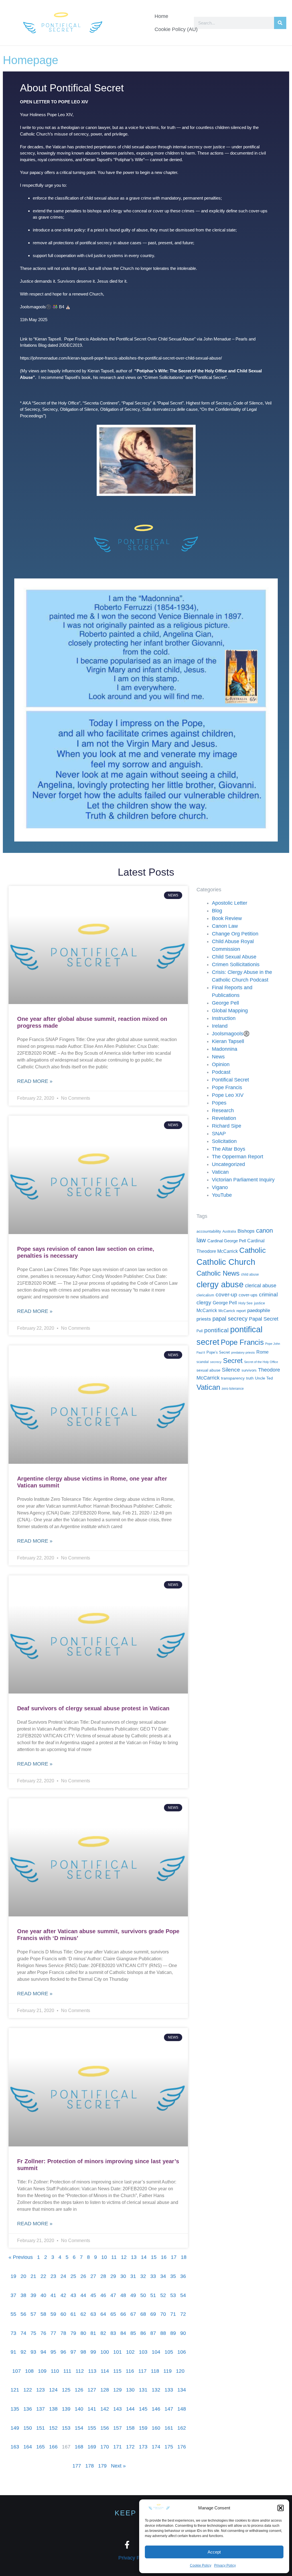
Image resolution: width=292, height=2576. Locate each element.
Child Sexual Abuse (234, 957)
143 (117, 2409)
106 (182, 2352)
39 (33, 2295)
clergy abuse (220, 1284)
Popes (219, 1103)
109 (42, 2371)
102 (130, 2352)
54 (183, 2295)
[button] (281, 2508)
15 (154, 2257)
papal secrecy (230, 1319)
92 (23, 2352)
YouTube (222, 1195)
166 (53, 2447)
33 (153, 2276)
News (218, 1057)
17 (174, 2257)
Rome (262, 1352)
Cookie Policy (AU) (176, 29)
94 (43, 2352)
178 (90, 2466)
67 (133, 2314)
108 (29, 2371)
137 (40, 2409)
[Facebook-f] (127, 2545)
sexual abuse (208, 1370)
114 (105, 2371)
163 (15, 2447)
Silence (231, 1370)
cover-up (226, 1295)
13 (134, 2257)
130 (130, 2390)
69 (153, 2314)
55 (13, 2314)
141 (92, 2409)
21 (33, 2276)
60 (63, 2314)
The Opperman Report (238, 1157)
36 (183, 2276)
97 (73, 2352)
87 (153, 2333)
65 (113, 2314)
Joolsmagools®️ (231, 1034)
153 (66, 2428)
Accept (214, 2552)
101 (117, 2352)
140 (79, 2409)
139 (66, 2409)
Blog (217, 911)
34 (163, 2276)
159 (143, 2428)
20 (23, 2276)
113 (92, 2371)
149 (15, 2428)
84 (123, 2333)
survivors (249, 1370)
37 (13, 2295)
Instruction (224, 1018)
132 (156, 2390)
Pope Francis (227, 1087)
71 (173, 2314)
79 (73, 2333)
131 (143, 2390)
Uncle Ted (264, 1378)
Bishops (246, 1231)
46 (103, 2295)
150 (28, 2428)
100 (105, 2352)
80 (83, 2333)
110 (55, 2371)
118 (155, 2371)
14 (144, 2257)
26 (83, 2276)
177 (77, 2466)
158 (130, 2428)
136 (28, 2409)
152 (53, 2428)
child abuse (250, 1274)
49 (133, 2295)
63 (93, 2314)
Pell (200, 1331)
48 (123, 2295)
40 (43, 2295)
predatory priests (243, 1352)
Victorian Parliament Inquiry (243, 1180)
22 (43, 2276)
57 (33, 2314)
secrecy (216, 1362)
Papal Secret (264, 1319)
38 (23, 2295)
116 (130, 2371)
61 (73, 2314)
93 (33, 2352)
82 (103, 2333)
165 (40, 2447)
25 (73, 2276)
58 (43, 2314)
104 (156, 2352)
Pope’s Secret (218, 1352)
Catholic (253, 1250)
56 (23, 2314)
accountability (209, 1231)
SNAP (219, 1134)
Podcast (221, 1072)
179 (102, 2466)
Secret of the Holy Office (261, 1362)
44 (83, 2295)
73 (13, 2333)
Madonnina (225, 1049)
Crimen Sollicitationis (236, 964)
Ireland (220, 1026)
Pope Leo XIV (228, 1095)
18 (184, 2257)
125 (66, 2390)
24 (63, 2276)
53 (173, 2295)
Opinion (221, 1064)
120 (180, 2371)
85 (133, 2333)
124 (53, 2390)
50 (143, 2295)
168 (79, 2447)
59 (53, 2314)
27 (93, 2276)
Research (223, 1111)
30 (123, 2276)
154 (79, 2428)
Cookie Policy (201, 2565)
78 (63, 2333)
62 (83, 2314)
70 (163, 2314)
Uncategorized (228, 1164)
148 (182, 2409)
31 (133, 2276)
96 (63, 2352)
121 (15, 2390)
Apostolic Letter (230, 903)
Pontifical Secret (230, 1080)
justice (259, 1303)
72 (183, 2314)
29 (113, 2276)
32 (143, 2276)
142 (105, 2409)
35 (173, 2276)
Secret (233, 1361)
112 (80, 2371)
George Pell (225, 1003)
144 (130, 2409)
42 (63, 2295)
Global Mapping (230, 1011)
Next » (118, 2466)
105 (169, 2352)
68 (143, 2314)
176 (182, 2447)
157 (117, 2428)
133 (169, 2390)
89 (173, 2333)
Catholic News (218, 1273)
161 (169, 2428)
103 (143, 2352)
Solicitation (224, 1141)
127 (92, 2390)
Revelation (224, 1118)
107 (17, 2371)
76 (43, 2333)
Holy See (246, 1303)
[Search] (280, 23)
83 (113, 2333)
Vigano (220, 1187)
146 (156, 2409)
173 (143, 2447)
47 (113, 2295)
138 (53, 2409)
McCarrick (207, 1310)
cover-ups (248, 1295)
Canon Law (225, 926)
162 (182, 2428)
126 (79, 2390)
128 (105, 2390)
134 (182, 2390)
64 (103, 2314)
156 (105, 2428)
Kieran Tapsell (228, 1041)
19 (13, 2276)
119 (168, 2371)
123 (40, 2390)
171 (117, 2447)
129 (117, 2390)
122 (28, 2390)
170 (105, 2447)
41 (53, 2295)
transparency (233, 1378)
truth (250, 1378)
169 (92, 2447)
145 (143, 2409)
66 (123, 2314)
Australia (229, 1231)
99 (93, 2352)
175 (169, 2447)
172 (130, 2447)
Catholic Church (226, 1262)
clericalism (205, 1295)
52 (163, 2295)
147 (169, 2409)
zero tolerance (233, 1389)
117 (142, 2371)
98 (83, 2352)
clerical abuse (261, 1286)
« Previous (21, 2257)
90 (183, 2333)
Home (161, 16)
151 (40, 2428)
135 (15, 2409)
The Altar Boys (229, 1149)
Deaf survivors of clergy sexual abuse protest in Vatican (93, 1708)
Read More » (35, 1081)
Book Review (227, 918)
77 (53, 2333)
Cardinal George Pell (227, 1241)
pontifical (216, 1330)
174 (156, 2447)
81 (93, 2333)
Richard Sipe (227, 1126)
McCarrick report (232, 1311)
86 (143, 2333)
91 (13, 2352)
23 (53, 2276)
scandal (203, 1362)
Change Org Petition (235, 934)
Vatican (220, 1172)
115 (117, 2371)
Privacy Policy (225, 2565)
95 (53, 2352)
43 (73, 2295)
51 (153, 2295)
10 (104, 2257)
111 (67, 2371)
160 (156, 2428)
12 (124, 2257)
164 (28, 2447)
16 (164, 2257)
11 (114, 2257)
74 (23, 2333)
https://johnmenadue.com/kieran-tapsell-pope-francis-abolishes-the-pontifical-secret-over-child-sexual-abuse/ (121, 358)
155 (92, 2428)
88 (163, 2333)
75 (33, 2333)
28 (103, 2276)
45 (93, 2295)
